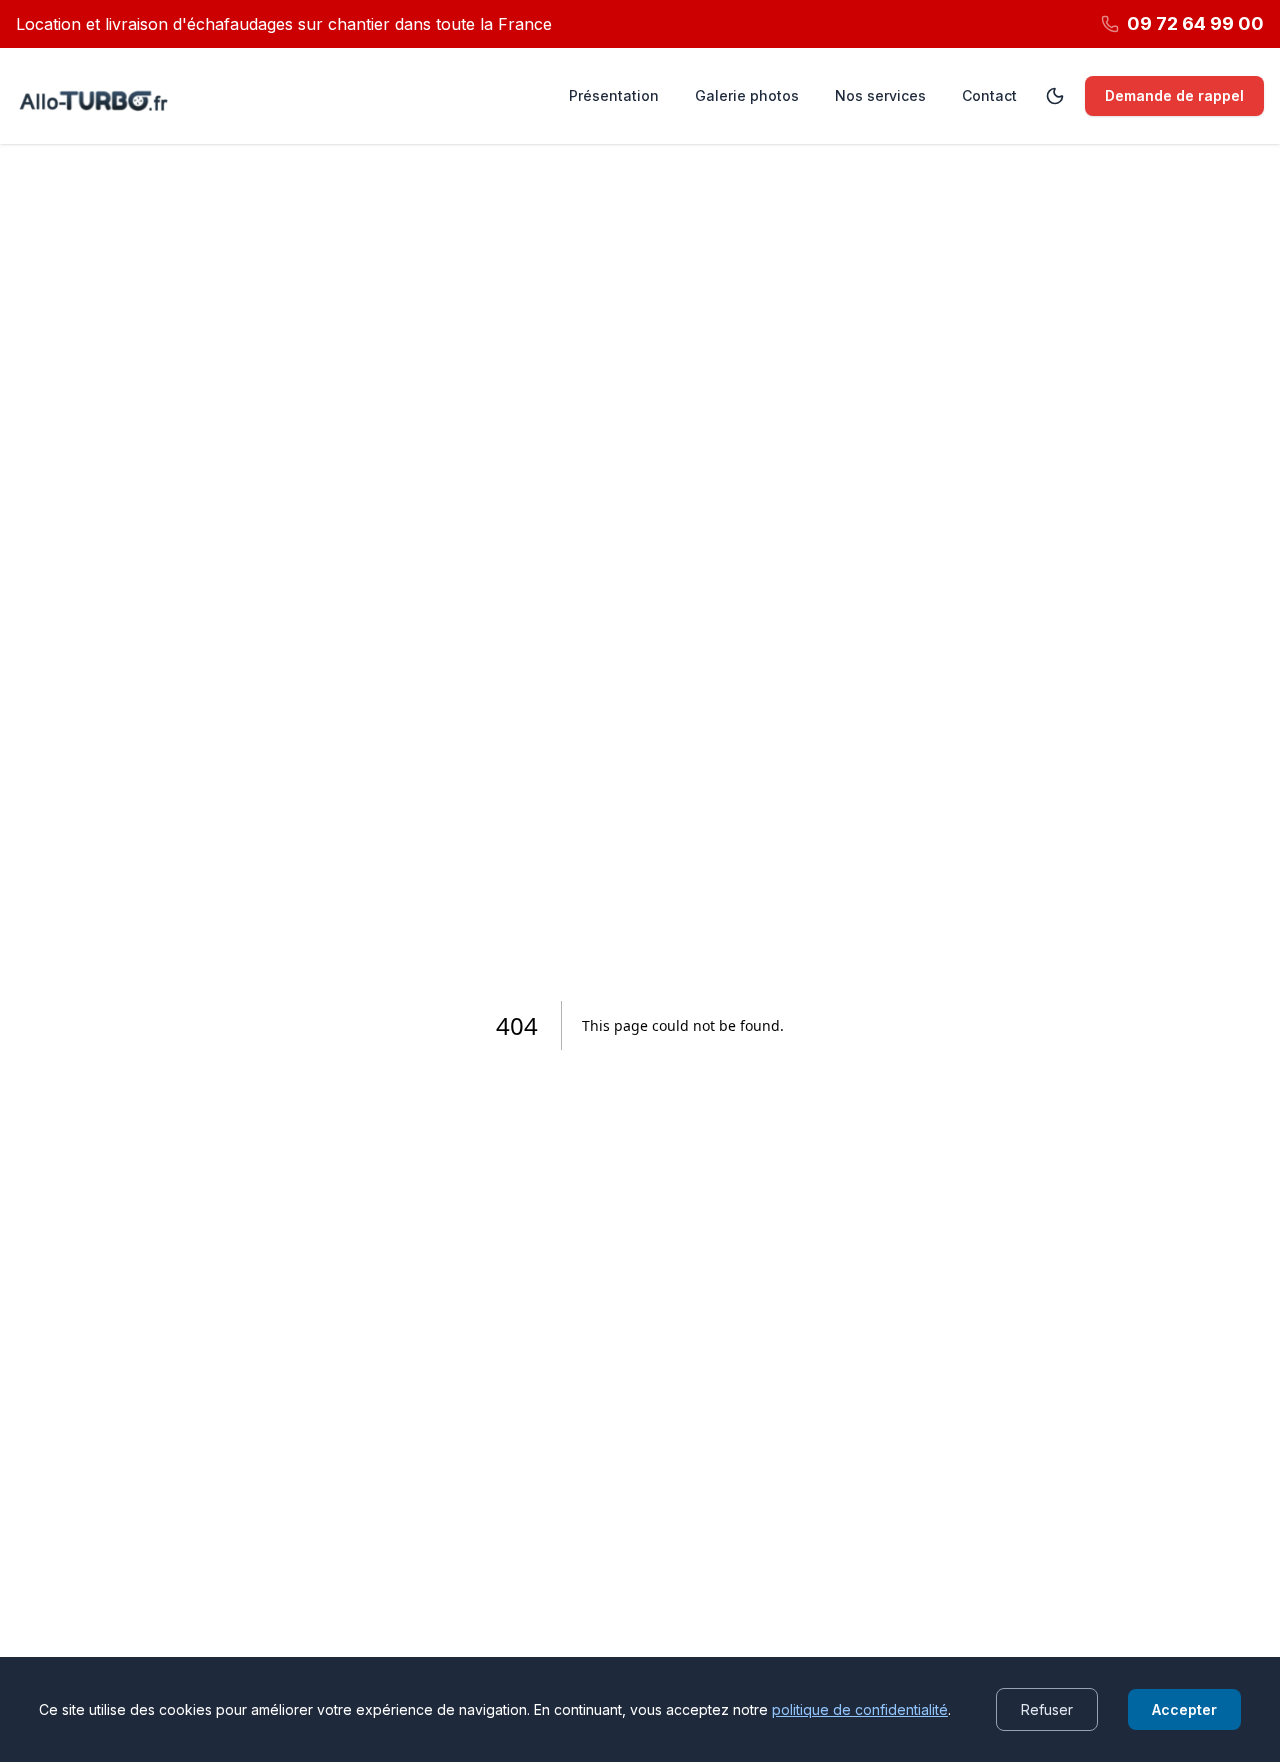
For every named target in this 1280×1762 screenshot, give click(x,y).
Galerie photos (747, 95)
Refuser (1047, 1709)
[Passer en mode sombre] (1055, 96)
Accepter (1184, 1709)
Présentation (614, 95)
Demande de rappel (1174, 95)
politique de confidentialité (860, 1709)
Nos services (880, 95)
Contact (989, 95)
